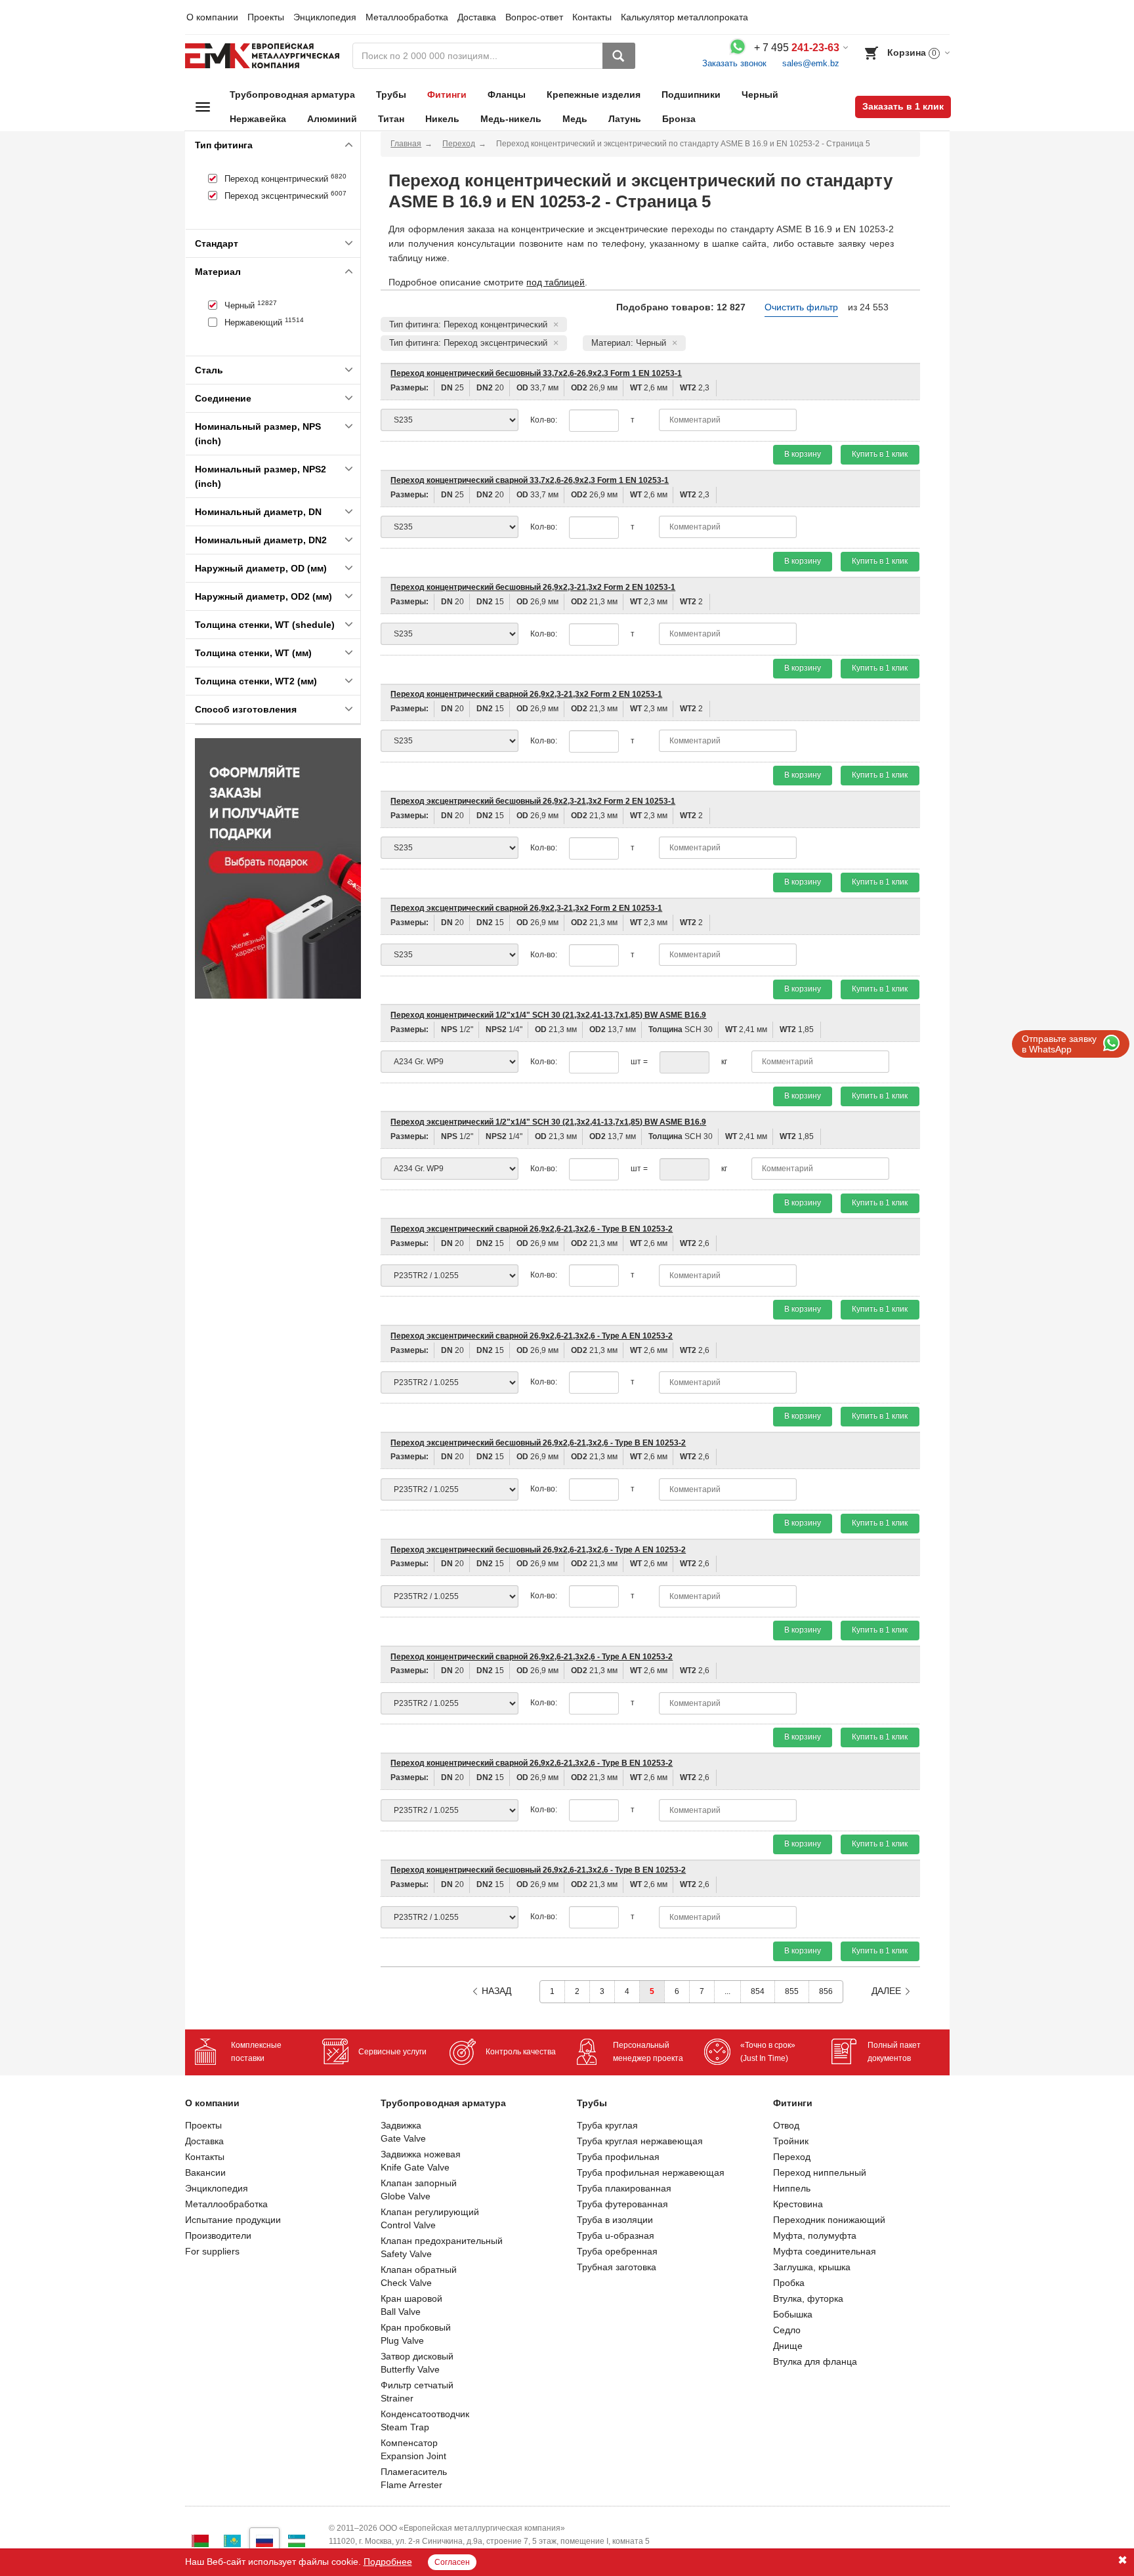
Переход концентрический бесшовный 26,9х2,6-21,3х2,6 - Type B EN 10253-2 (538, 1870)
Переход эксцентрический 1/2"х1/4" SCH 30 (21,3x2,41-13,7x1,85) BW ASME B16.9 (548, 1122)
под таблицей (556, 282)
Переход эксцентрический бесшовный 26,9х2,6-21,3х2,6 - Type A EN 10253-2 (538, 1550)
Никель (442, 119)
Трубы (391, 94)
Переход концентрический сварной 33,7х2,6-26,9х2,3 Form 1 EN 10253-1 (530, 480)
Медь (575, 119)
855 (792, 1991)
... (727, 1991)
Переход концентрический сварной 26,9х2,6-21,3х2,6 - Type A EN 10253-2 (532, 1657)
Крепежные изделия (594, 94)
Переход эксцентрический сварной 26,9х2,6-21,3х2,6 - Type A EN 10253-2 (532, 1336)
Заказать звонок (734, 63)
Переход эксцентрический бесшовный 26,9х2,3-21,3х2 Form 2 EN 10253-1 (533, 801)
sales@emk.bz (811, 63)
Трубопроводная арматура (292, 94)
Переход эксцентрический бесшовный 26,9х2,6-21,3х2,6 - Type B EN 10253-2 (538, 1443)
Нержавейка (258, 119)
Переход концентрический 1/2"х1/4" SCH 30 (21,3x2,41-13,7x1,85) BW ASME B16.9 (548, 1015)
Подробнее (388, 2562)
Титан (391, 119)
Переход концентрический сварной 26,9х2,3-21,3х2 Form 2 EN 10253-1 (526, 694)
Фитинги (447, 94)
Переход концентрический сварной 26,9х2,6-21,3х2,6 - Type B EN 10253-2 (532, 1763)
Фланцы (507, 94)
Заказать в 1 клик (903, 106)
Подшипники (691, 94)
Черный (760, 94)
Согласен (452, 2562)
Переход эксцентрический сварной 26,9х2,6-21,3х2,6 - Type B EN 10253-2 (532, 1229)
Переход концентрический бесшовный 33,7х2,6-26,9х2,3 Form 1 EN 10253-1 (536, 373)
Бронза (679, 119)
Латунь (625, 119)
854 (758, 1991)
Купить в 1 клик (880, 454)
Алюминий (332, 119)
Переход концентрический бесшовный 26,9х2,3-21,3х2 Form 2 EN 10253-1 (533, 587)
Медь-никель (511, 119)
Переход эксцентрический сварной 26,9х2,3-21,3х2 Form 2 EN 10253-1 (526, 908)
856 (826, 1991)
